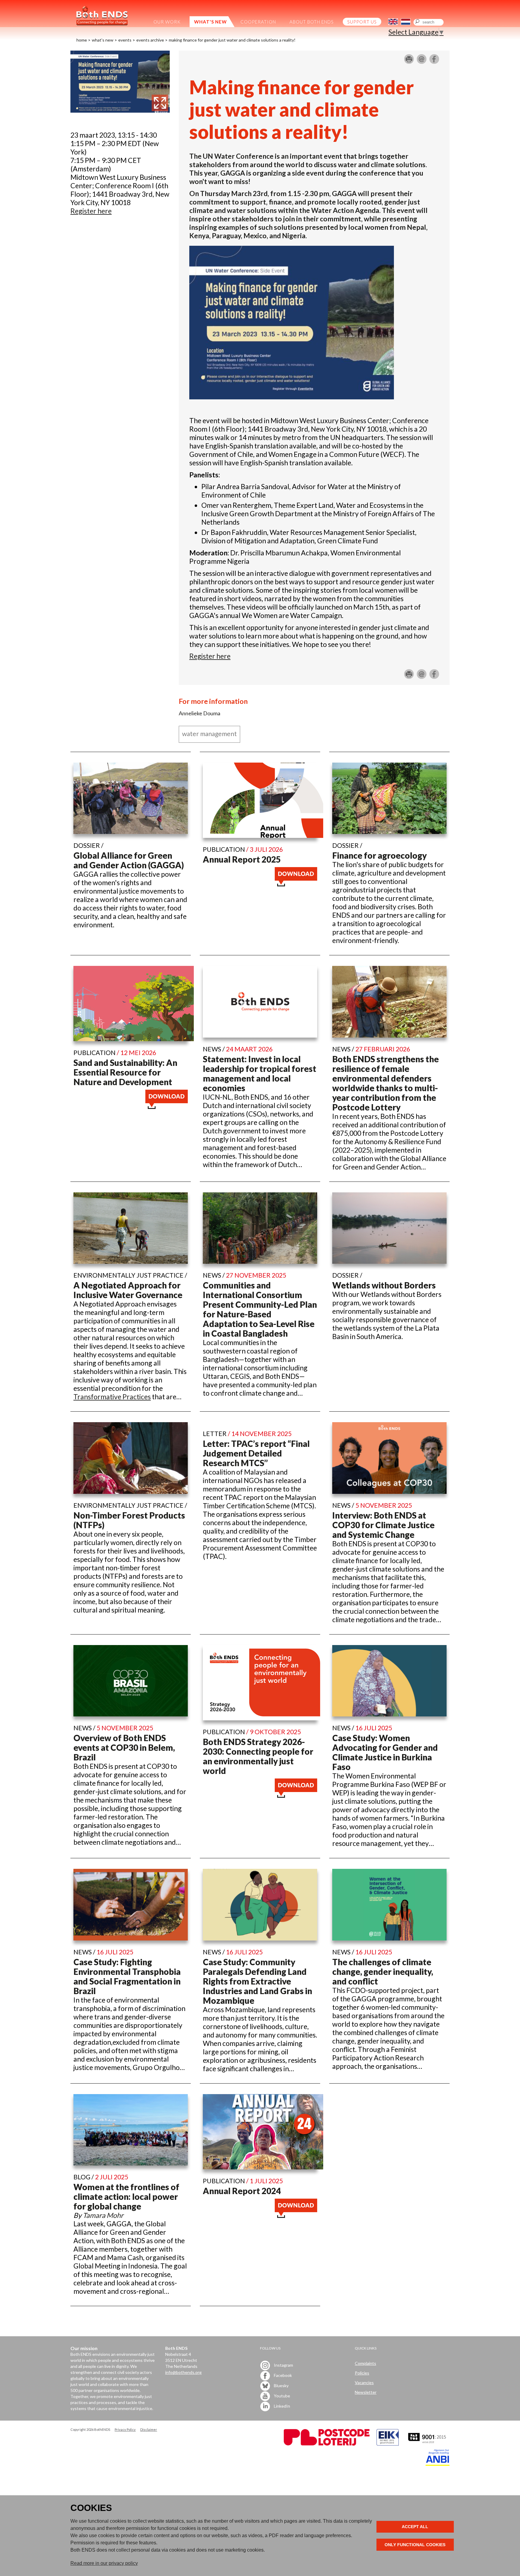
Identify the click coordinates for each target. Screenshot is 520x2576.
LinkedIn (282, 2406)
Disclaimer (149, 2429)
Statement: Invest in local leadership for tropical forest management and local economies (260, 1073)
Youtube (282, 2396)
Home (82, 40)
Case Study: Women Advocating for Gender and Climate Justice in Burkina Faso (385, 1752)
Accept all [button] (415, 2527)
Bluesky (281, 2386)
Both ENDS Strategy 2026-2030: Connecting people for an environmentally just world (258, 1756)
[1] (120, 110)
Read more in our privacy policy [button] (104, 2563)
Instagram (283, 2365)
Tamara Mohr (103, 2215)
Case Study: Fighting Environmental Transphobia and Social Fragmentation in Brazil (127, 1976)
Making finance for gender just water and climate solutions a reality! (232, 40)
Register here (210, 656)
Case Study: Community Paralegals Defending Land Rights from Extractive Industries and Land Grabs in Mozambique (257, 1981)
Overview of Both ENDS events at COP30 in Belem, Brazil (124, 1747)
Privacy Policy (125, 2429)
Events (125, 40)
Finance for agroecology (379, 855)
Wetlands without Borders (384, 1285)
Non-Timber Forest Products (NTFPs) (129, 1520)
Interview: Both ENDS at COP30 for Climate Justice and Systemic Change (383, 1525)
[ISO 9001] (388, 2444)
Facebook (282, 2375)
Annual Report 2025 (242, 859)
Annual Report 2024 (242, 2191)
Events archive (150, 40)
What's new (103, 40)
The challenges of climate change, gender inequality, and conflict (383, 1972)
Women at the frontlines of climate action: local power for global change (126, 2197)
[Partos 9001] (428, 2444)
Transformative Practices (112, 1397)
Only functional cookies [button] (415, 2545)
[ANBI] (438, 2464)
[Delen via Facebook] (434, 61)
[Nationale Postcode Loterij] (327, 2444)
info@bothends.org (183, 2372)
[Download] (296, 884)
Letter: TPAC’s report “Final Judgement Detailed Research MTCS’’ (256, 1453)
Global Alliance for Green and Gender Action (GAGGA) (129, 860)
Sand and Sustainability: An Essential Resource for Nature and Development (125, 1072)
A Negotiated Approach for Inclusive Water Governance (128, 1290)
